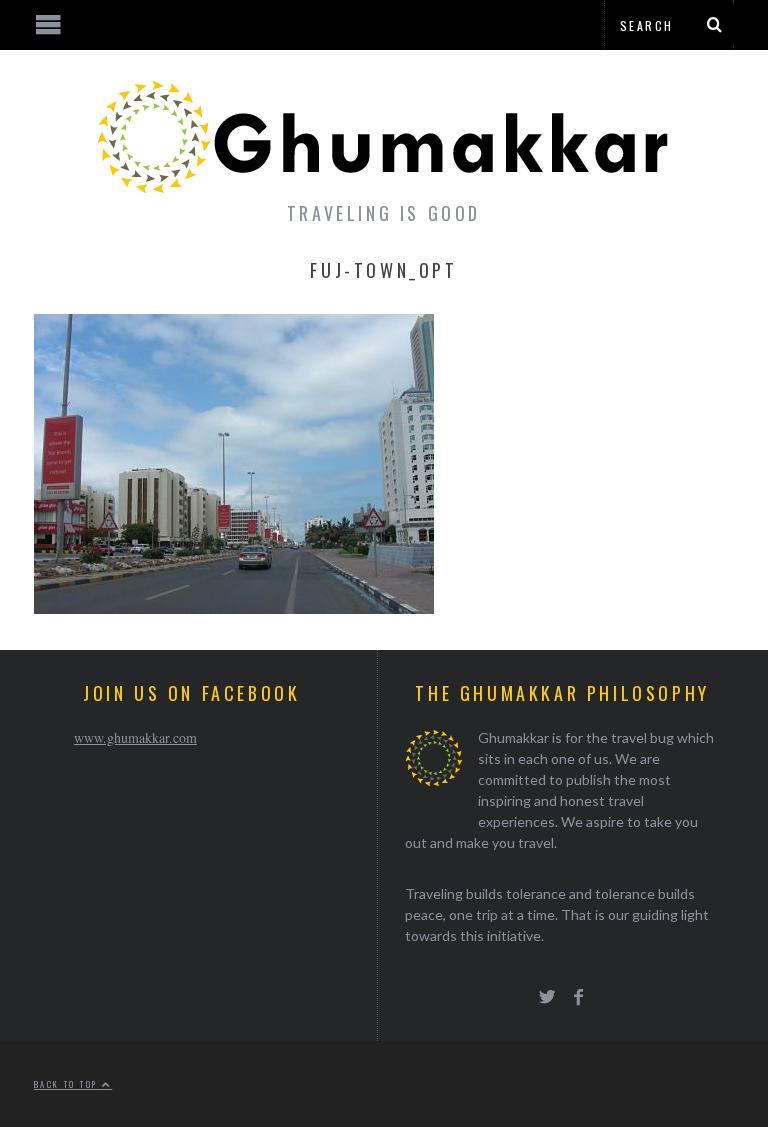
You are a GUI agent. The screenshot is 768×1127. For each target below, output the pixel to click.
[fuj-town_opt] (234, 607)
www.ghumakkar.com (135, 737)
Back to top (68, 1084)
